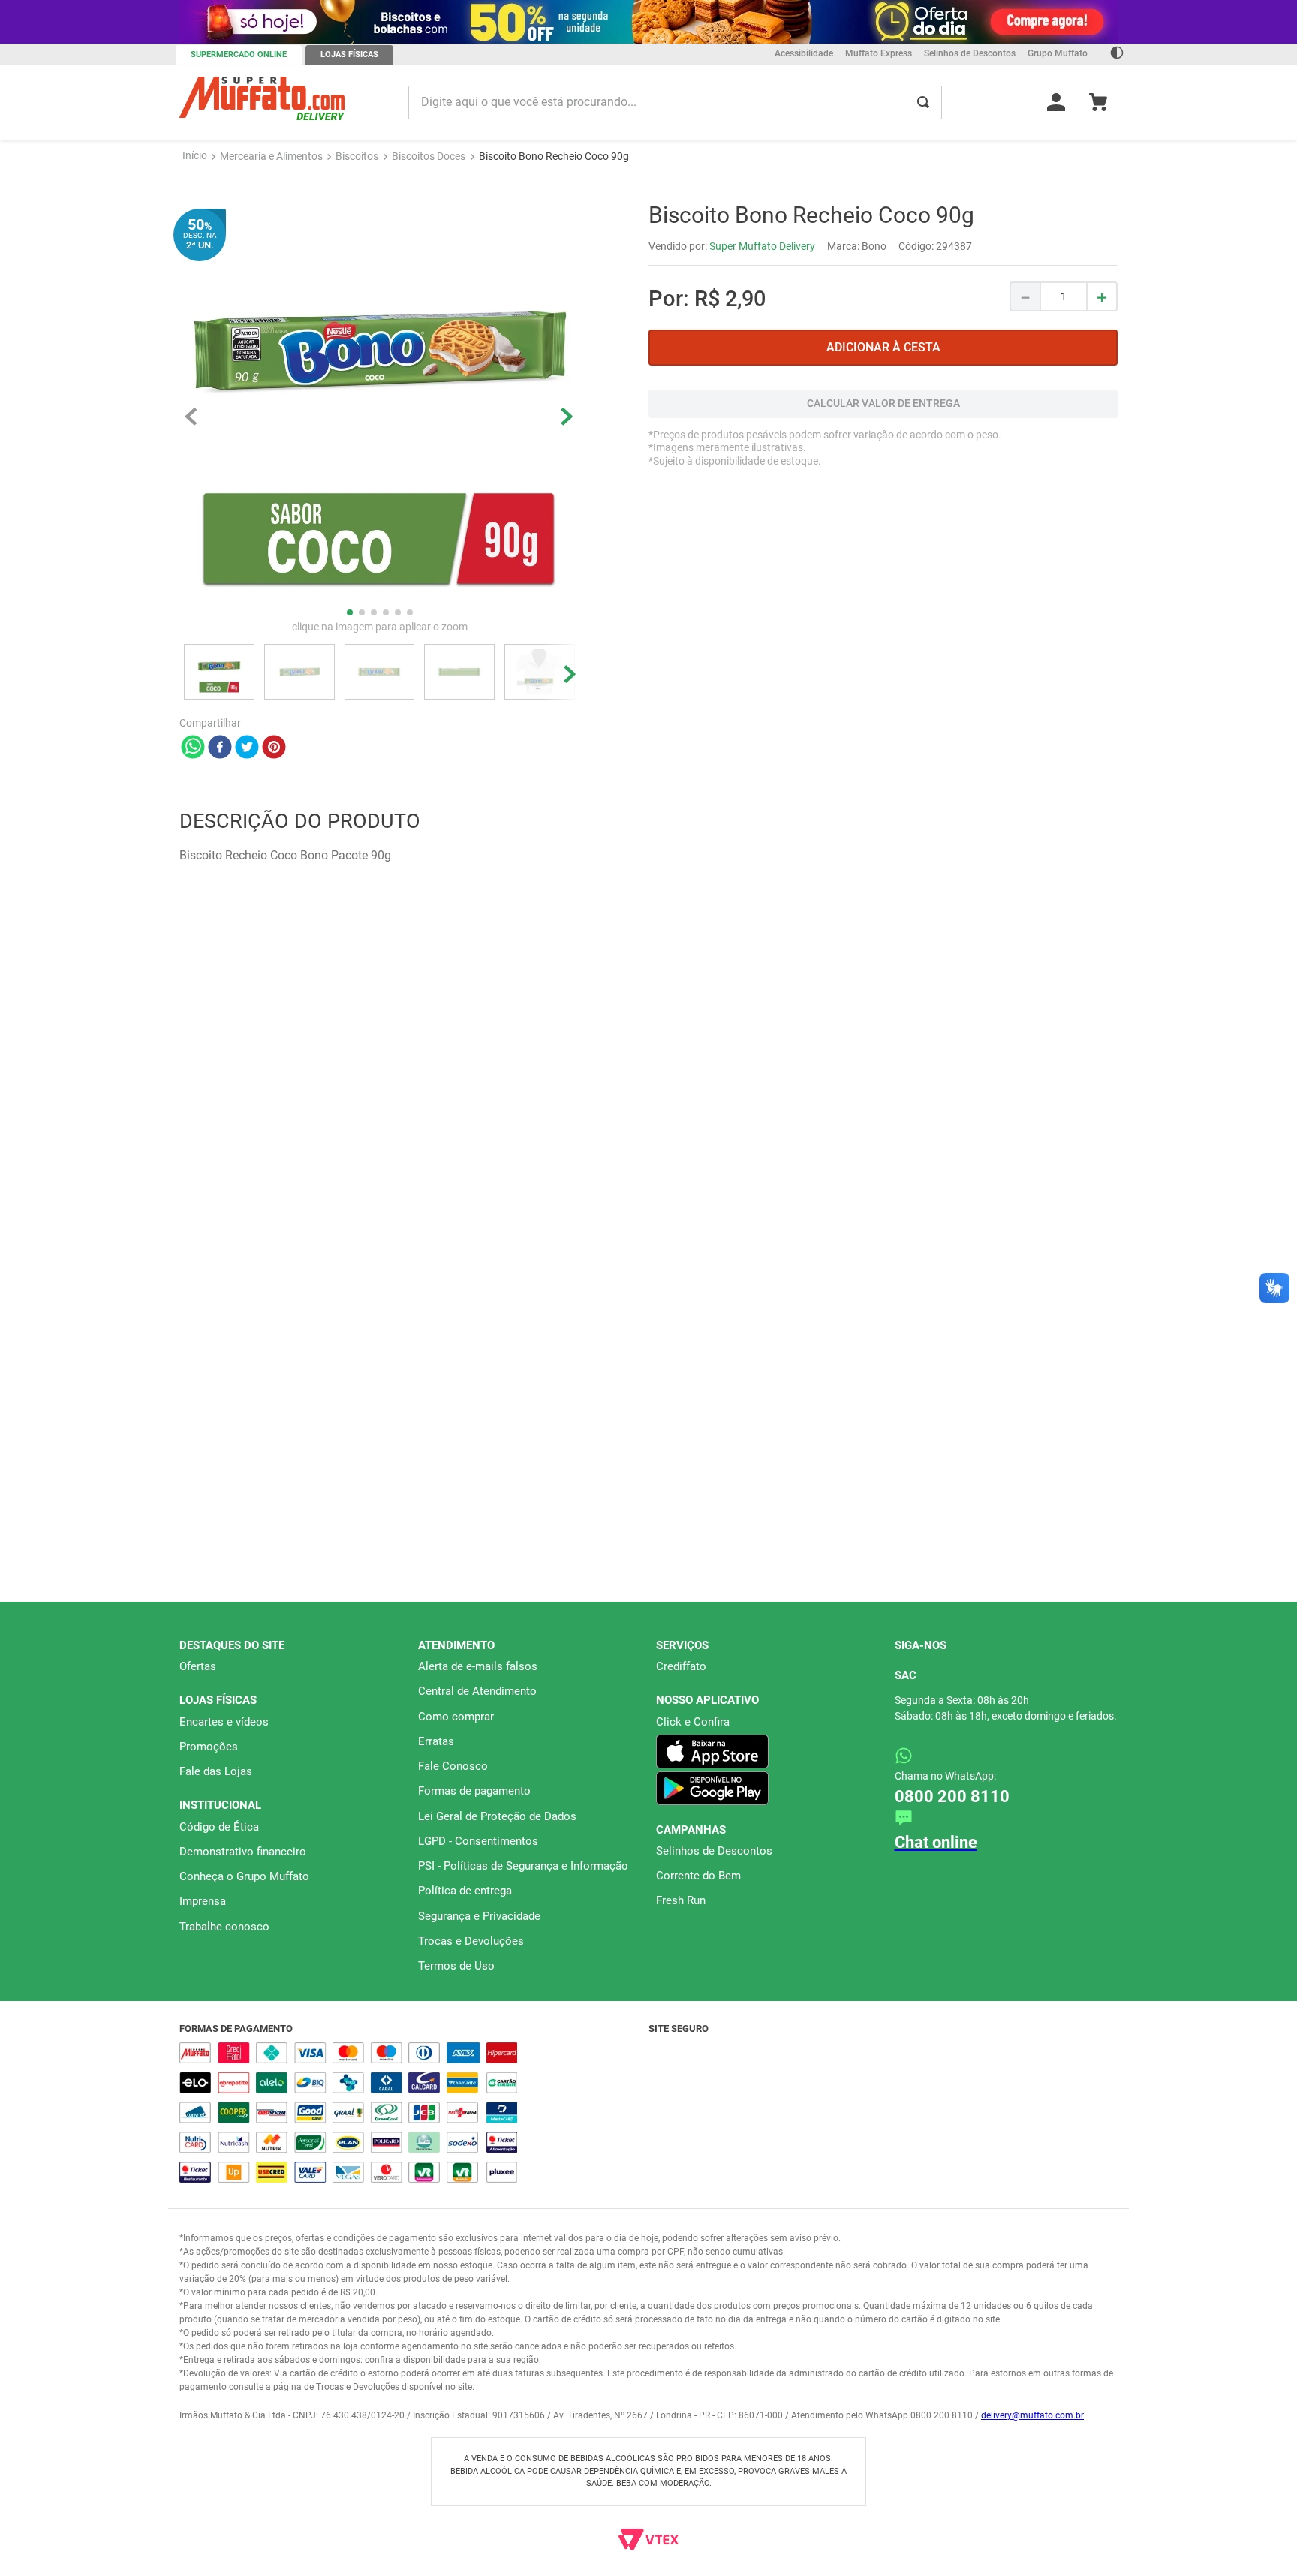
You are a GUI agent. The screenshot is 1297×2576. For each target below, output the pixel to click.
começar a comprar (648, 193)
